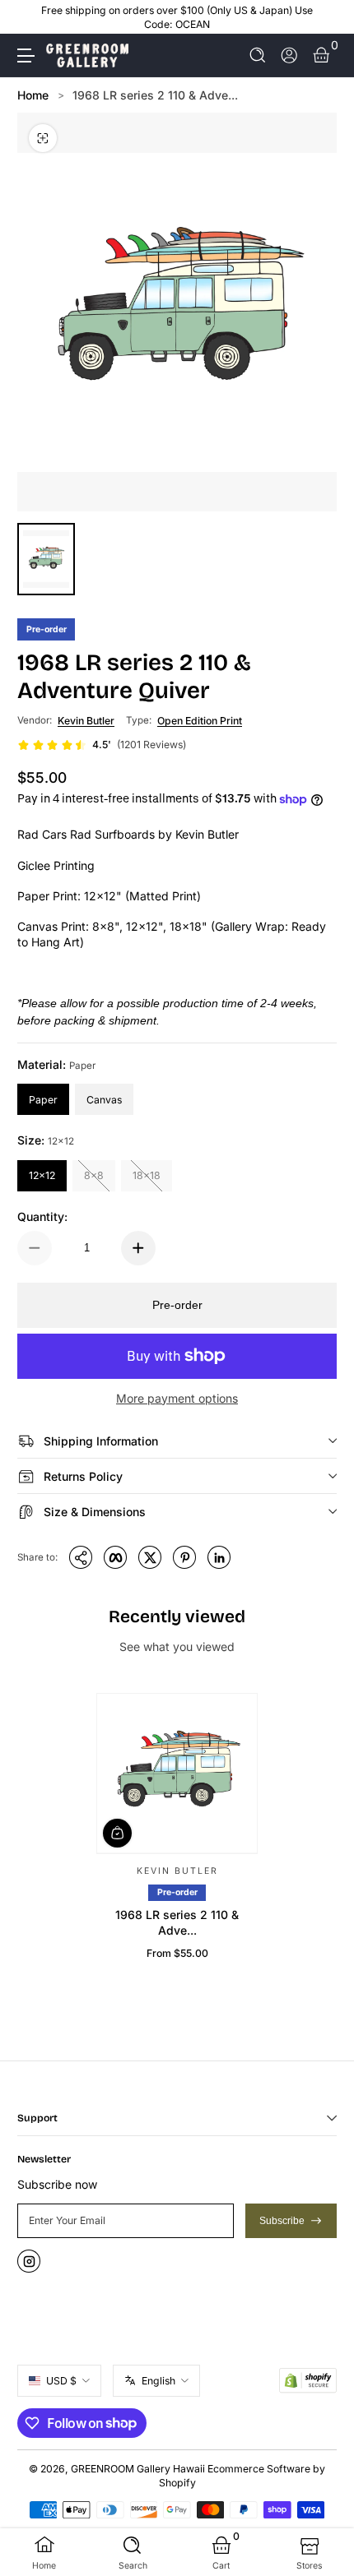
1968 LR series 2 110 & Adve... (155, 95)
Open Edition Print (200, 721)
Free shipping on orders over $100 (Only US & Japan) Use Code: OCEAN (177, 17)
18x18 (147, 1175)
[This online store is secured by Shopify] (308, 2380)
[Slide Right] (325, 17)
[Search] (258, 55)
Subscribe (282, 2221)
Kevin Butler (86, 721)
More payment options (177, 1398)
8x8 (94, 1175)
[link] (102, 745)
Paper (43, 1100)
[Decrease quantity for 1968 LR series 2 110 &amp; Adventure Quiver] (35, 1248)
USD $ (61, 2381)
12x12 (42, 1175)
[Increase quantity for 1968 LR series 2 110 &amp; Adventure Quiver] (138, 1248)
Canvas (104, 1100)
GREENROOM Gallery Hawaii (138, 2469)
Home (33, 95)
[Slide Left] (29, 17)
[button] (258, 55)
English (158, 2381)
